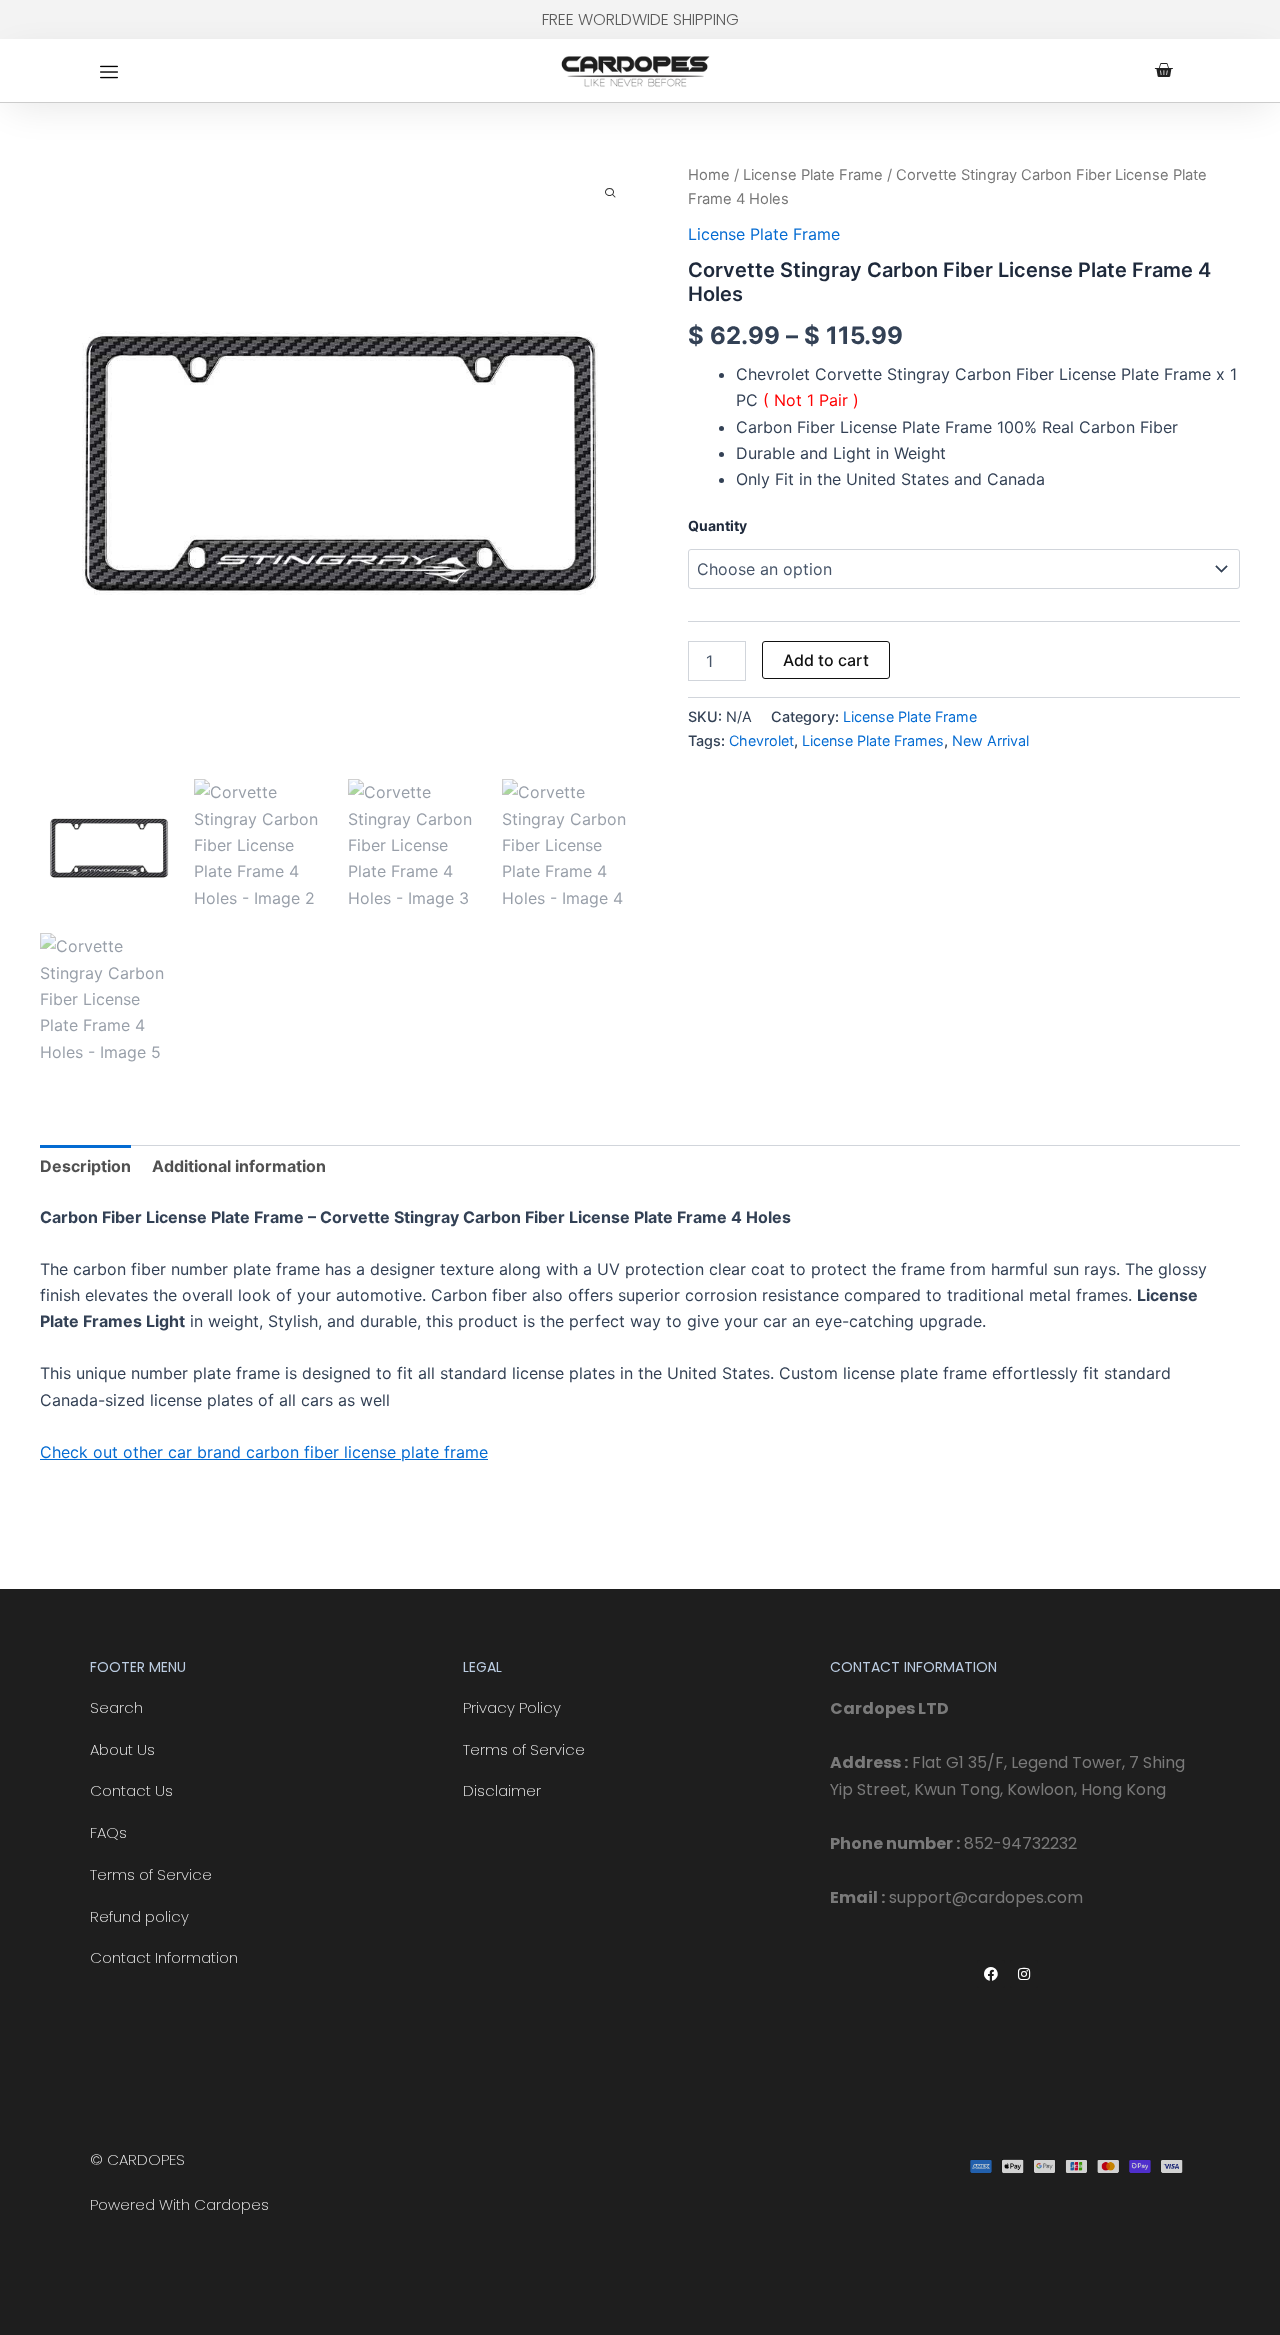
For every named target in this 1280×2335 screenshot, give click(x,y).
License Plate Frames (873, 740)
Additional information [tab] (239, 1166)
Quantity (717, 525)
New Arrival (990, 740)
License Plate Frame (813, 175)
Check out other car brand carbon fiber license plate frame (264, 1452)
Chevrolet (761, 740)
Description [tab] (85, 1166)
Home (709, 175)
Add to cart (826, 660)
